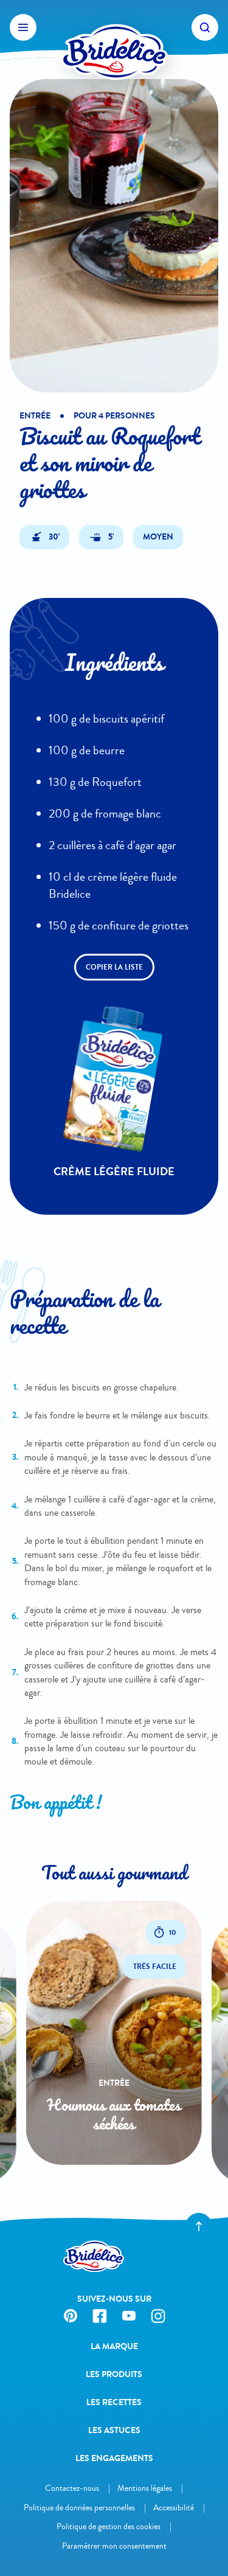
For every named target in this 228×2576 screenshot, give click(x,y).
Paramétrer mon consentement (114, 2546)
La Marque (114, 2346)
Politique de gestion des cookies (109, 2526)
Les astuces (114, 2430)
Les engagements (114, 2458)
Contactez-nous (72, 2488)
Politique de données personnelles (79, 2508)
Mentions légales (145, 2488)
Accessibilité (174, 2508)
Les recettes (114, 2402)
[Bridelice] (114, 27)
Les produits (114, 2374)
